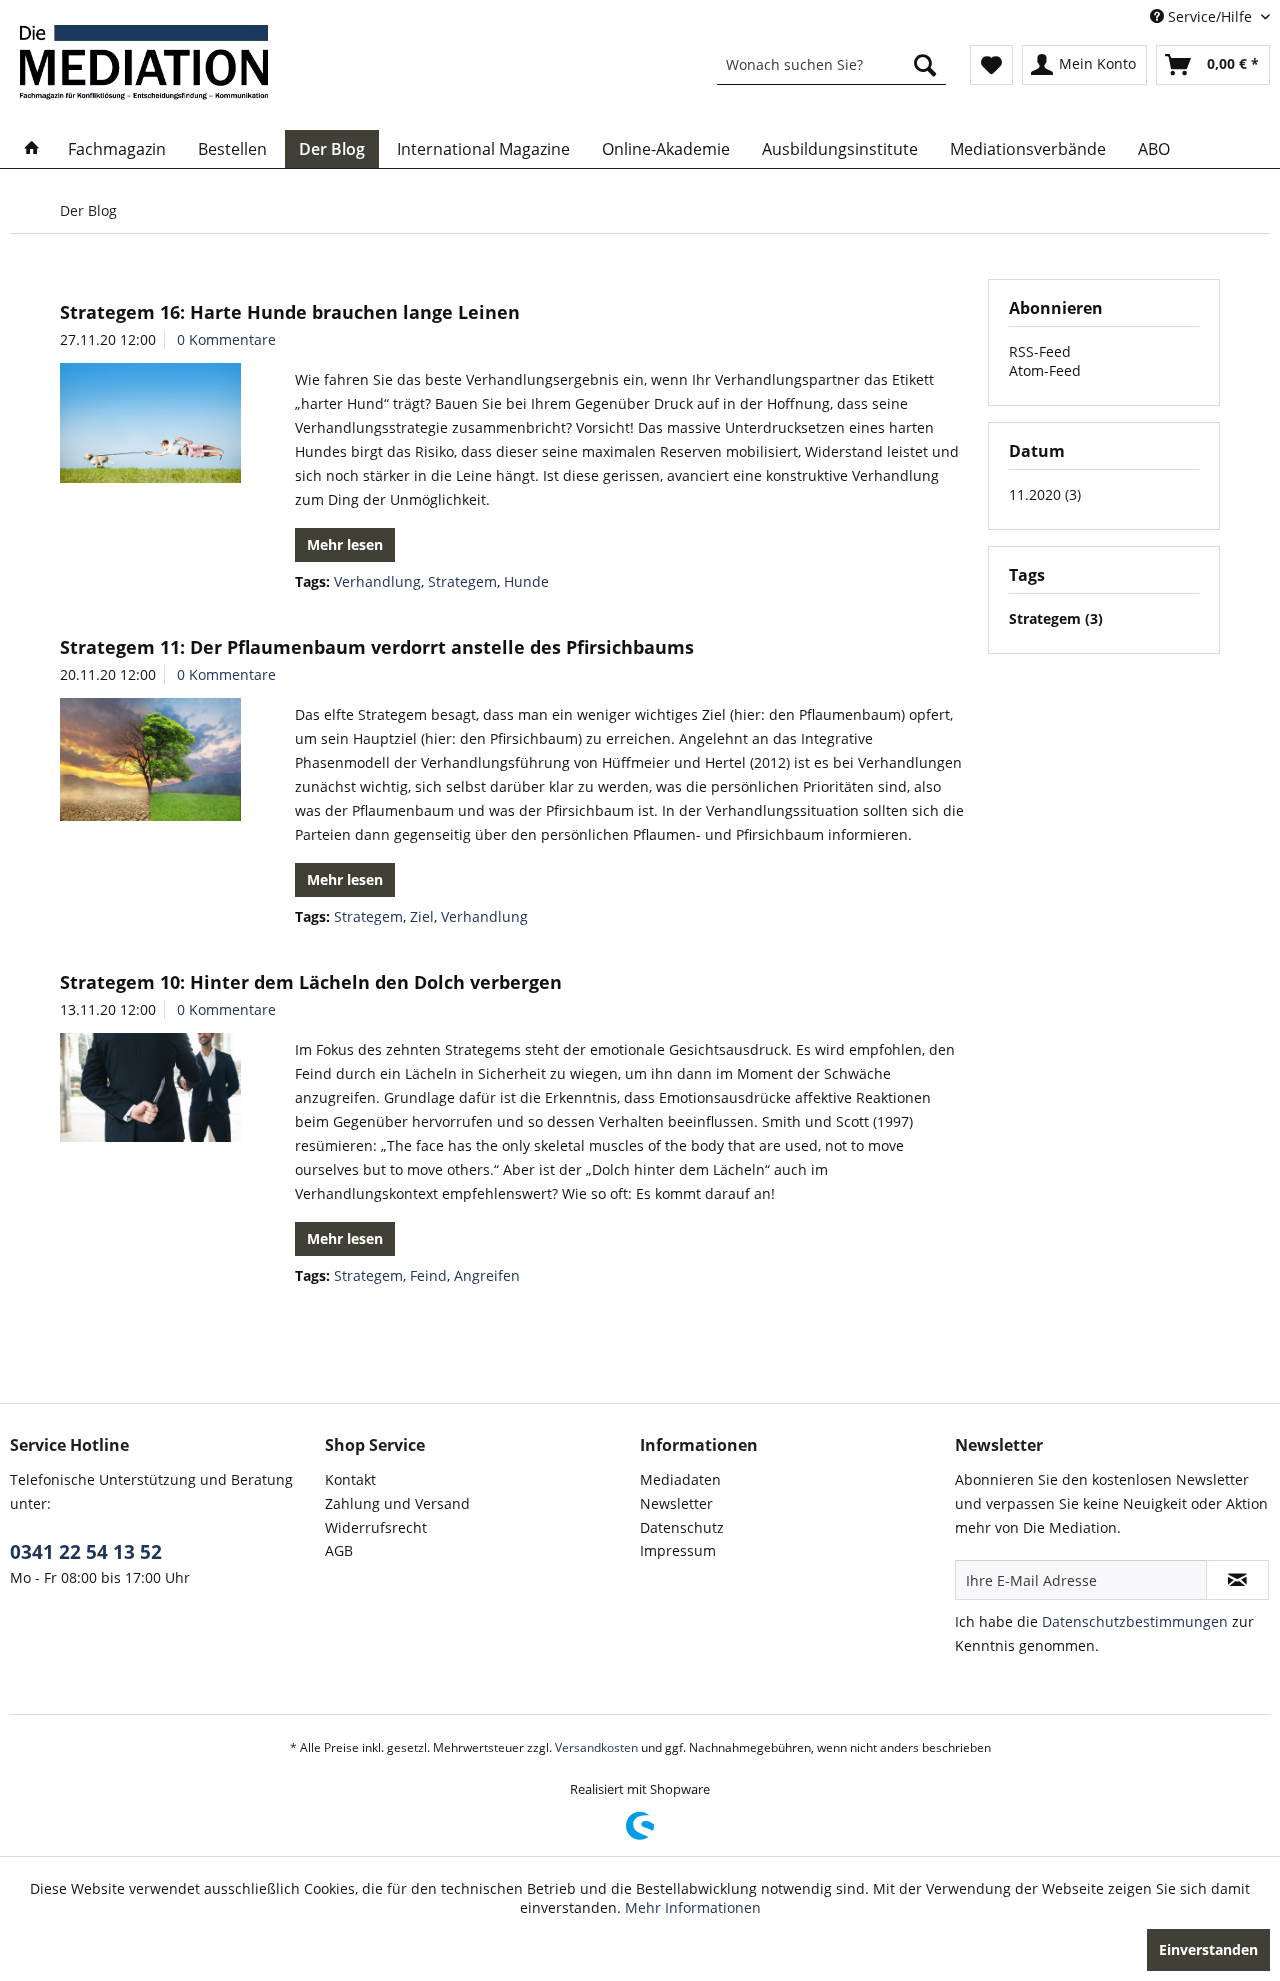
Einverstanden (1208, 1949)
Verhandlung (377, 581)
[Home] (32, 149)
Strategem (462, 581)
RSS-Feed (1040, 351)
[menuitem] (831, 65)
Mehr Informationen (693, 1907)
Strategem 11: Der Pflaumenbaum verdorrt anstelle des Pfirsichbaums (377, 647)
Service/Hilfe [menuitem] (1210, 16)
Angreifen (487, 1275)
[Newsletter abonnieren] (1237, 1580)
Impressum (678, 1550)
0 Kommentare (226, 339)
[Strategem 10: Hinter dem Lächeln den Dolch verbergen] (150, 1087)
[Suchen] (925, 65)
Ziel (422, 916)
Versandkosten (596, 1747)
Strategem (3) (1056, 618)
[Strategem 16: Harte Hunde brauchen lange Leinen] (150, 423)
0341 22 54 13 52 (86, 1552)
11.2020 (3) (1045, 494)
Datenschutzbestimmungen (1135, 1621)
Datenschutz (682, 1527)
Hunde (526, 581)
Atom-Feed (1045, 370)
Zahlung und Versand (397, 1503)
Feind (428, 1275)
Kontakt (350, 1479)
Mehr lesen (345, 544)
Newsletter (676, 1503)
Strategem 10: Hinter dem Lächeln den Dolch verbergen (311, 982)
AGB (339, 1550)
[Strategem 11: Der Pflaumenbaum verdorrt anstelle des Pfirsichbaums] (150, 759)
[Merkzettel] (991, 65)
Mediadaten (680, 1479)
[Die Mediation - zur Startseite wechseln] (144, 62)
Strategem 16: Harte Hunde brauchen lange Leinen (290, 312)
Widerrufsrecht (376, 1527)
